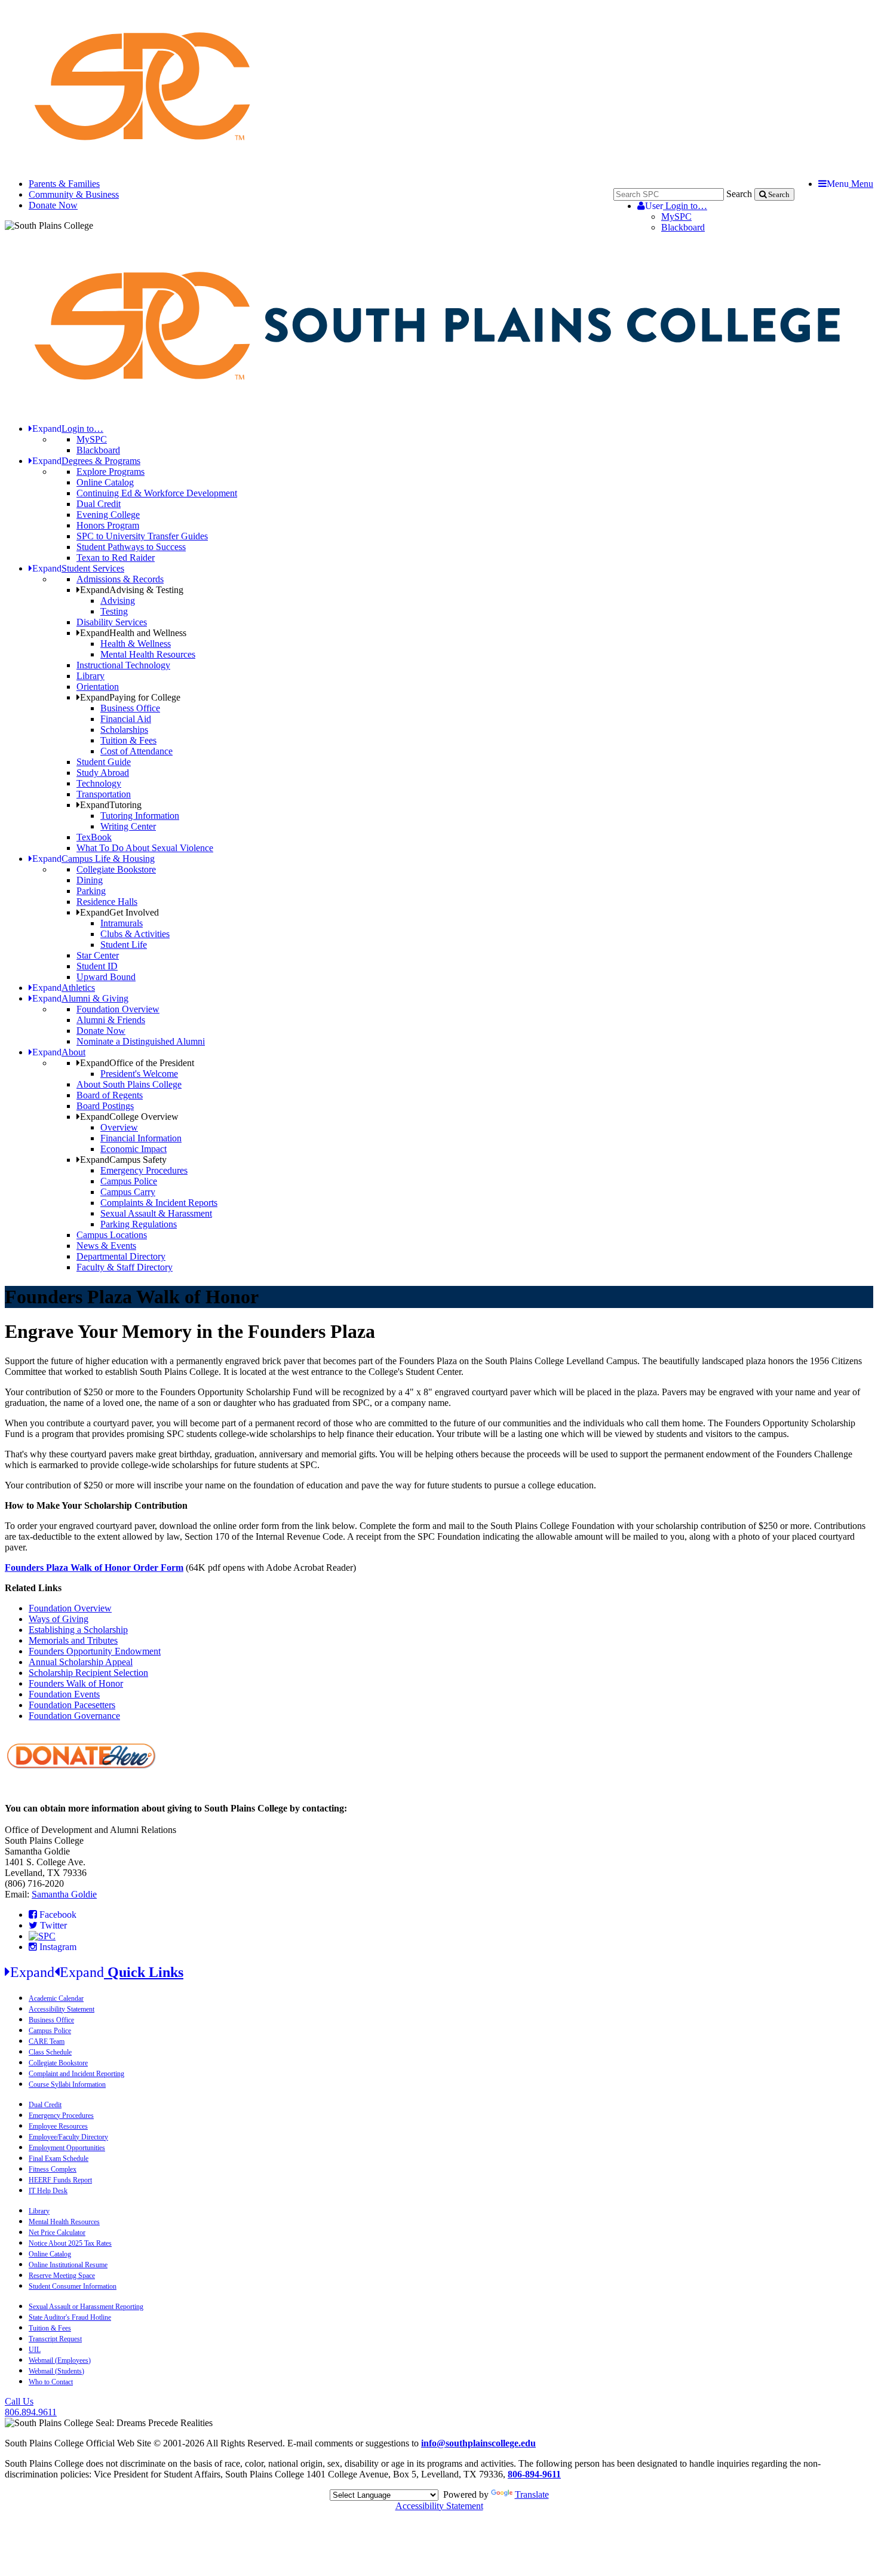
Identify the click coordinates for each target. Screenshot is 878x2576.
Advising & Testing (132, 590)
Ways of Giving (59, 1619)
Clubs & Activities (135, 934)
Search (739, 194)
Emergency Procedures (144, 1170)
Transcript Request (55, 2339)
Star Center (98, 955)
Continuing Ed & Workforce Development (157, 493)
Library (90, 676)
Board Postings (105, 1106)
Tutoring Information (140, 816)
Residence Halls (107, 902)
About (59, 1052)
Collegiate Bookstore (116, 869)
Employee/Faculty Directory (68, 2137)
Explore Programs (110, 472)
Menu (850, 184)
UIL (35, 2350)
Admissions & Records (120, 579)
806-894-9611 (534, 2474)
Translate (532, 2494)
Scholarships (124, 730)
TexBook (94, 837)
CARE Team (47, 2041)
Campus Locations (112, 1235)
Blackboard (683, 227)
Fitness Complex (53, 2169)
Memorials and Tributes (73, 1640)
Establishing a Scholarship (78, 1630)
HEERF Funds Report (60, 2180)
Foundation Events (64, 1694)
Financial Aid (126, 719)
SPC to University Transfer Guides (142, 536)
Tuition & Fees (128, 740)
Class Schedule (50, 2052)
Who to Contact (51, 2382)
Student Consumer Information (73, 2286)
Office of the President (137, 1063)
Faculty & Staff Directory (125, 1267)
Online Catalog (105, 482)
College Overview (129, 1117)
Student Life (124, 945)
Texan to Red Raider (116, 558)
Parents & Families (64, 184)
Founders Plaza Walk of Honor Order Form (94, 1568)
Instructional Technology (123, 665)
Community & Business (74, 194)
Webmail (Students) (56, 2371)
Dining (90, 880)
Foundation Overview (118, 1009)
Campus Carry (128, 1192)
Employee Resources (58, 2126)
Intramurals (122, 923)
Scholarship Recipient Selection (88, 1673)
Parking (91, 891)
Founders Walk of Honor (76, 1683)
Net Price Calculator (57, 2233)
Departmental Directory (121, 1256)
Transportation (104, 794)
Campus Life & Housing (93, 859)
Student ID (97, 966)
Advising (118, 601)
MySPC (676, 217)
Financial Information (141, 1138)
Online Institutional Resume (68, 2265)
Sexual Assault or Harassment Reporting (86, 2307)
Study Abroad (103, 773)
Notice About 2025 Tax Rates (70, 2243)
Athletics (64, 988)
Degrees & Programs (86, 461)
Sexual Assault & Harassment (156, 1213)
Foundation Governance (74, 1716)
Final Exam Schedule (59, 2159)
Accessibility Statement (62, 2009)
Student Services (78, 568)
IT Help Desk (48, 2191)
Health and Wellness (133, 633)
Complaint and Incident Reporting (76, 2074)
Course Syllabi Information (67, 2084)
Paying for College (130, 697)
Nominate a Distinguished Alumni (141, 1041)
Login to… (676, 206)
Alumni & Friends (111, 1020)
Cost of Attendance (136, 751)
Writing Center (128, 826)
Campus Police (129, 1181)
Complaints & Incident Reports (159, 1203)
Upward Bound (106, 977)
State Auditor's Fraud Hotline (70, 2317)
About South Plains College (129, 1084)
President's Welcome (139, 1074)
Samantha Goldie (64, 1894)
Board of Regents (110, 1095)
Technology (99, 783)
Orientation (98, 687)
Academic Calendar (56, 1998)
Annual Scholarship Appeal (81, 1662)
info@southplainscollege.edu (478, 2443)
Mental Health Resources (148, 654)
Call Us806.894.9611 (31, 2407)
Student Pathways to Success (131, 547)
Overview (119, 1127)
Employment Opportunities (67, 2148)
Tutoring (111, 805)
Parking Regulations (139, 1224)
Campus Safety (123, 1160)
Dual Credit (99, 504)
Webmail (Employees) (60, 2360)
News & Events (106, 1246)
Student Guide (104, 762)
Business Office (130, 708)
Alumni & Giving (80, 998)
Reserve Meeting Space (62, 2276)
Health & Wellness (136, 644)
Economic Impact (133, 1149)
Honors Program (108, 525)
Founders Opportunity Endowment (95, 1651)
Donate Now (53, 205)
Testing (114, 611)
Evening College (108, 515)
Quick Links (97, 1972)
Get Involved (119, 912)
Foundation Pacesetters (72, 1705)
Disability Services (112, 622)
